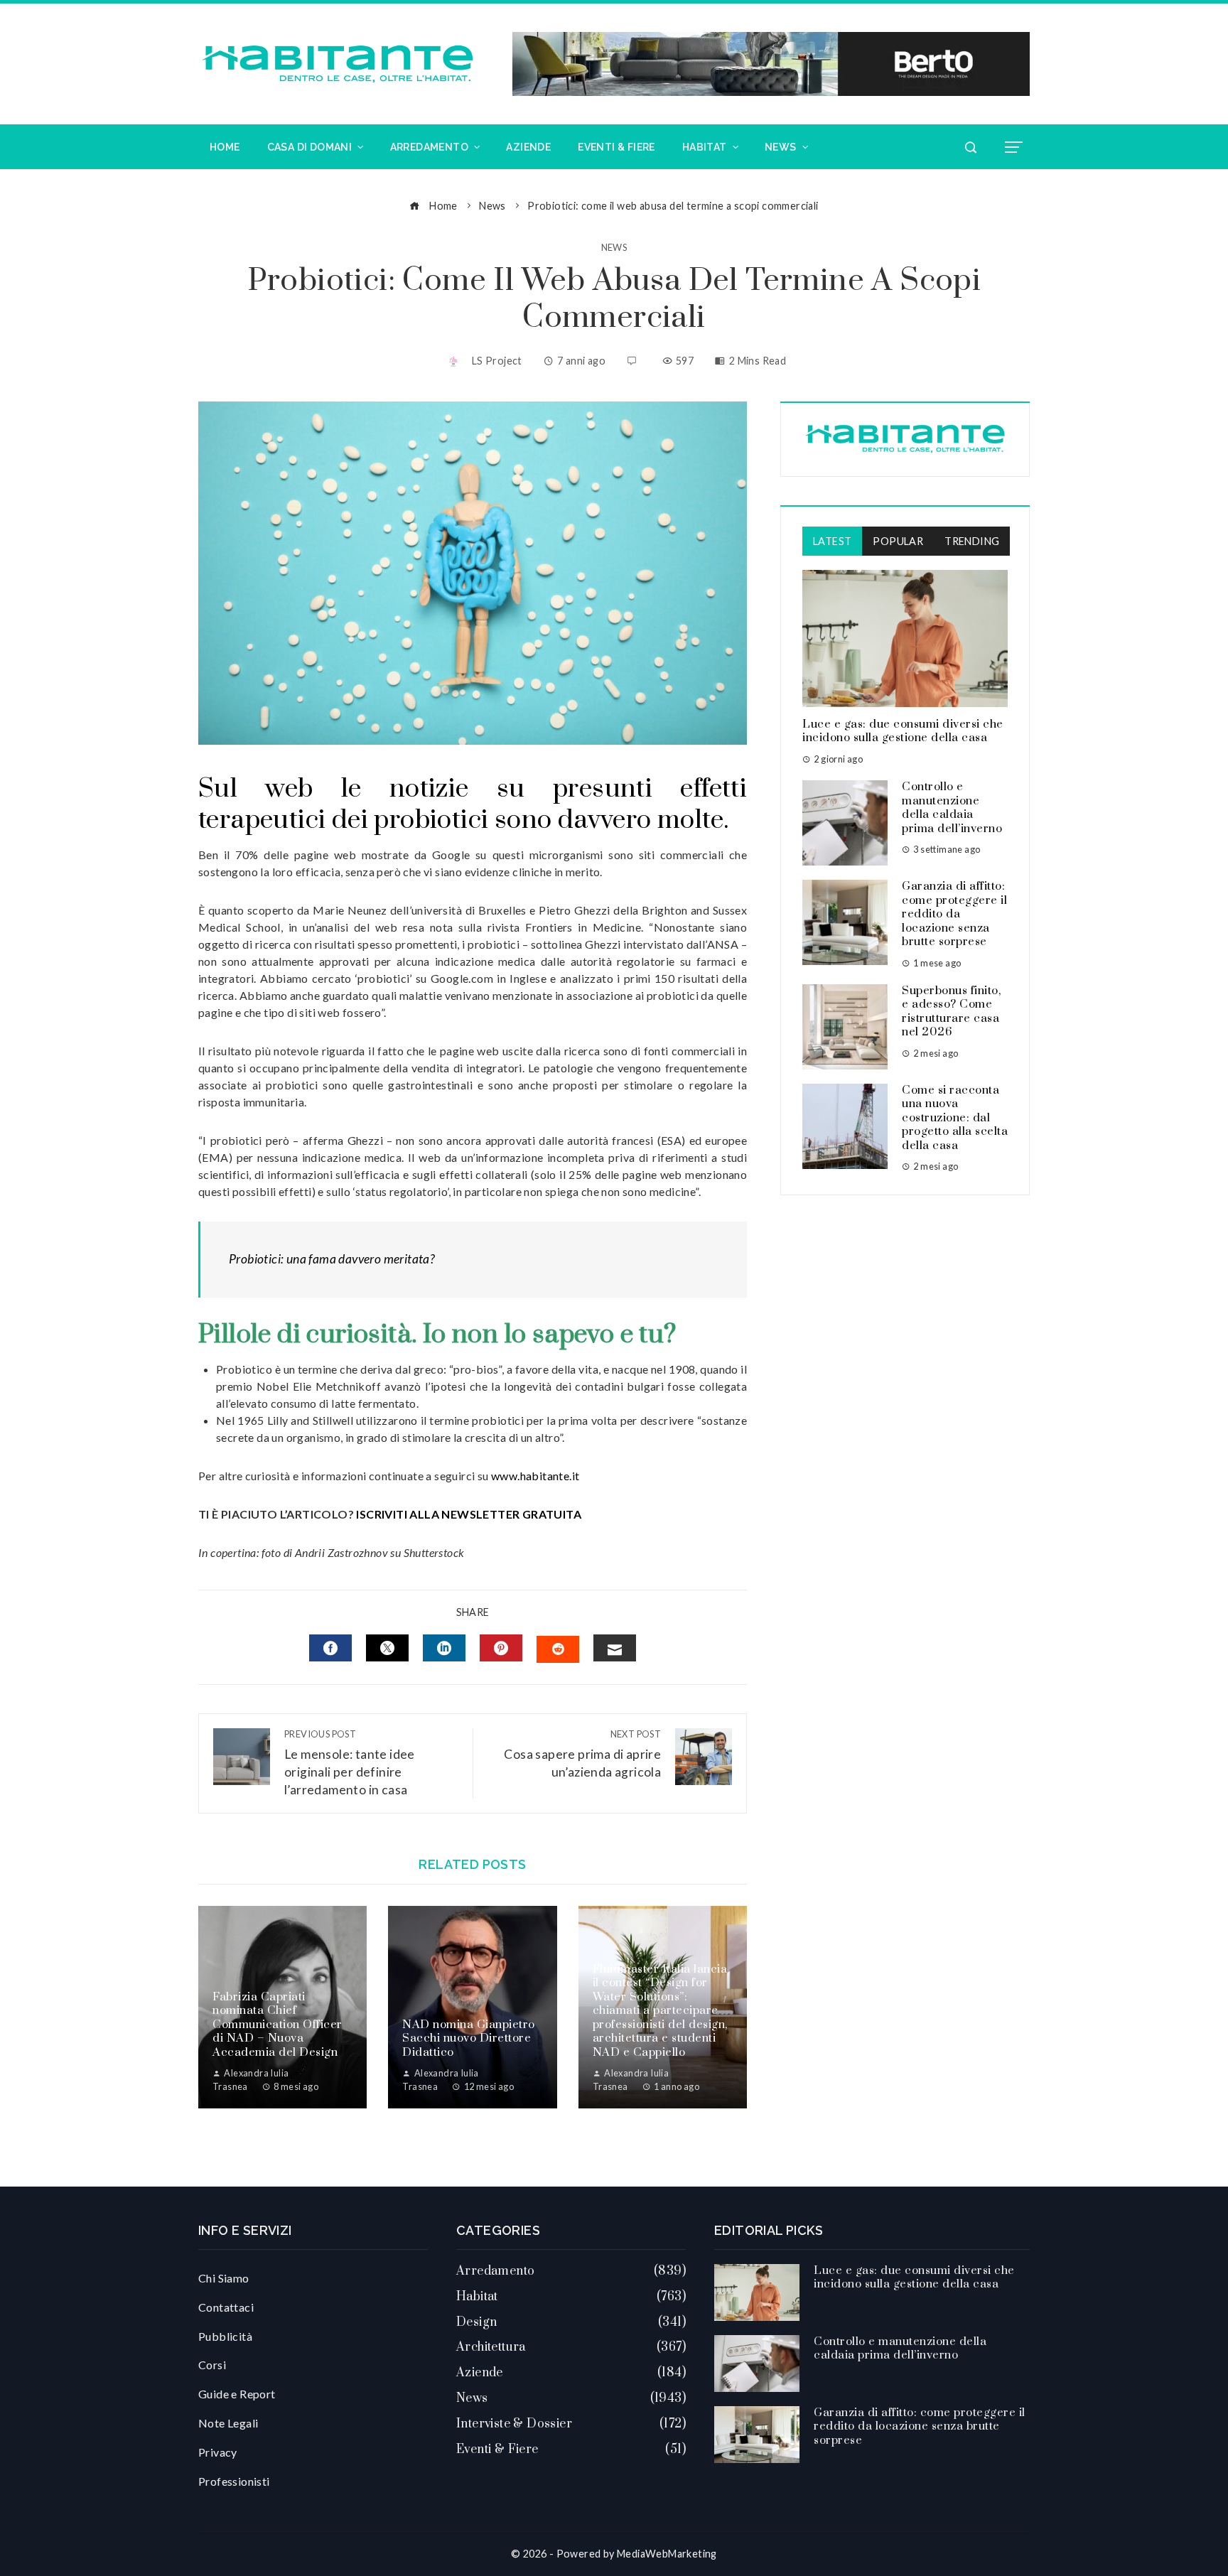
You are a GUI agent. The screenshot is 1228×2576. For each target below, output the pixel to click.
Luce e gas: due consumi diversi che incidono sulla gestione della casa (903, 731)
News (614, 248)
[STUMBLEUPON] (558, 1649)
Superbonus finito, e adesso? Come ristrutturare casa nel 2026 (951, 1012)
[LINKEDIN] (444, 1648)
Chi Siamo (224, 2278)
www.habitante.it (535, 1476)
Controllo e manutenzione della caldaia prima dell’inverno (952, 808)
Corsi (212, 2365)
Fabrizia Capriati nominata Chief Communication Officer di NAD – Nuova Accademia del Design (278, 2025)
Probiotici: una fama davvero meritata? (332, 1259)
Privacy (218, 2452)
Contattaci (226, 2307)
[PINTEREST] (501, 1648)
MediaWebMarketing (667, 2554)
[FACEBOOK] (330, 1648)
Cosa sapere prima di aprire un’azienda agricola (582, 1754)
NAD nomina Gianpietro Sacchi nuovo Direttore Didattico (469, 2038)
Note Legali (228, 2423)
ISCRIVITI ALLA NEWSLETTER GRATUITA (469, 1514)
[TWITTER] (387, 1648)
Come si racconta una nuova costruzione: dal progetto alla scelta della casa (955, 1118)
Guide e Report (237, 2394)
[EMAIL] (615, 1648)
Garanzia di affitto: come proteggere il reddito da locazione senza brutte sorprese (954, 914)
